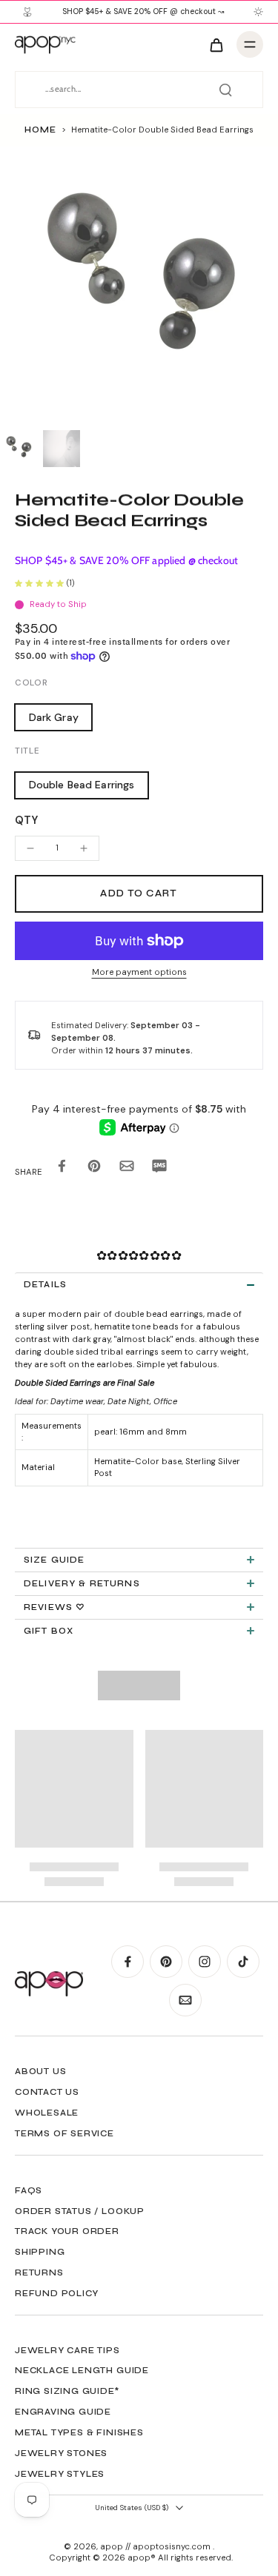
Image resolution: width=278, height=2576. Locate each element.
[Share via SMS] (159, 1168)
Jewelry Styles (60, 2474)
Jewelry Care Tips (67, 2350)
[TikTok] (243, 1962)
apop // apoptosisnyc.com (156, 2547)
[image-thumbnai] (19, 449)
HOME (40, 130)
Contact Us (47, 2092)
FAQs (29, 2190)
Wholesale (47, 2113)
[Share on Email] (127, 1168)
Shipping (40, 2252)
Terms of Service (64, 2133)
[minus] (30, 848)
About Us (40, 2071)
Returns (39, 2273)
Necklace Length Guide (82, 2370)
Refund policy (56, 2293)
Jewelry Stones (61, 2453)
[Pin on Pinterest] (94, 1168)
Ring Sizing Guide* (67, 2391)
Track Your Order (67, 2231)
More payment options (139, 973)
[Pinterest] (166, 1962)
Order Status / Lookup (80, 2211)
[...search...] (225, 90)
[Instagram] (205, 1962)
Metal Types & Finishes (79, 2432)
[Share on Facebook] (62, 1168)
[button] (139, 894)
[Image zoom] (139, 285)
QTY (26, 820)
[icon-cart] (216, 44)
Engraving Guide (63, 2412)
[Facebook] (128, 1962)
